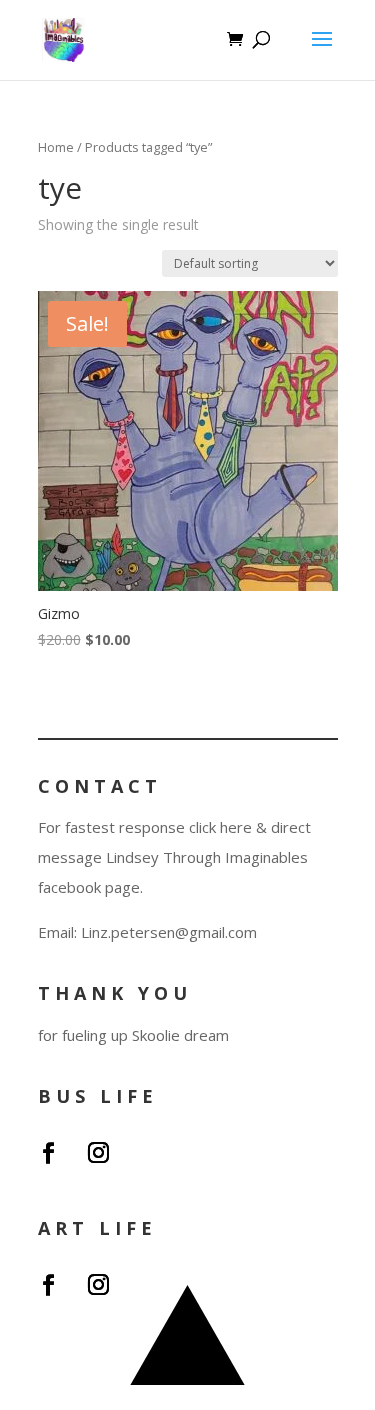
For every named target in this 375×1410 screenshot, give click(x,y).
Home (56, 147)
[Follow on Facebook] (49, 1153)
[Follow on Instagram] (99, 1153)
